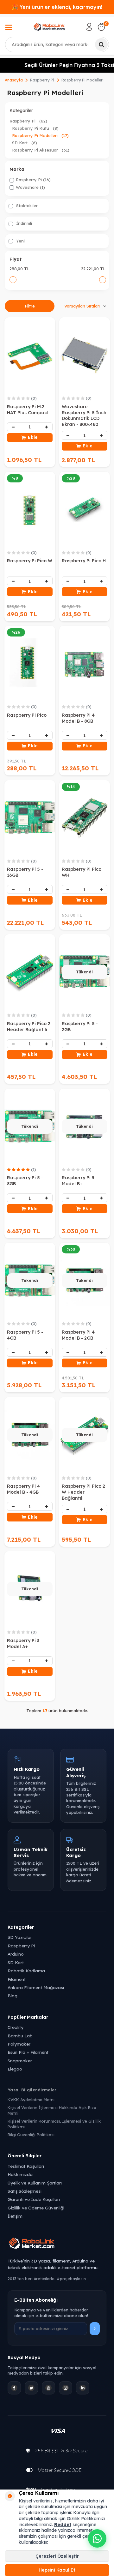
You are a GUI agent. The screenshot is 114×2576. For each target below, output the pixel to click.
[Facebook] (14, 2388)
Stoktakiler (26, 206)
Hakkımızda (20, 2174)
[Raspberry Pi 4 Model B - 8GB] (85, 664)
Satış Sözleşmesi (25, 2191)
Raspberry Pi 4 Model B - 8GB (78, 718)
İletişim (15, 2216)
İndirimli (23, 223)
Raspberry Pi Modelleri (40, 135)
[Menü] (9, 28)
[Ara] (101, 45)
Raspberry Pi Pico (27, 715)
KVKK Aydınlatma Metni (31, 2100)
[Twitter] (31, 2388)
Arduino (16, 1954)
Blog (13, 1996)
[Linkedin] (83, 2388)
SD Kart (25, 143)
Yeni (20, 241)
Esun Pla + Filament (28, 2052)
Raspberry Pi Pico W (30, 561)
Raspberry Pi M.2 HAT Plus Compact (28, 410)
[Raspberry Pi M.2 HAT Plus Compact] (30, 355)
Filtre (30, 306)
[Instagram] (66, 2388)
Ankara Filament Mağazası (36, 1987)
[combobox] (57, 45)
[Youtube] (48, 2388)
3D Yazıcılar (20, 1937)
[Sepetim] (101, 27)
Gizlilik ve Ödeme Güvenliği (36, 2208)
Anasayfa (14, 80)
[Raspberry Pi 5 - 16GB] (30, 818)
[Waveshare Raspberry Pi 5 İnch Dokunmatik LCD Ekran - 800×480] (85, 355)
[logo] (49, 27)
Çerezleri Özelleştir (57, 2556)
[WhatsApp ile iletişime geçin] (97, 2538)
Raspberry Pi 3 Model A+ (23, 1644)
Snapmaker (20, 2061)
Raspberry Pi (42, 80)
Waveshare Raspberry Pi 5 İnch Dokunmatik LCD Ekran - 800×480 (84, 415)
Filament (17, 1979)
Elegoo (15, 2069)
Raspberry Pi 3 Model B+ (78, 1181)
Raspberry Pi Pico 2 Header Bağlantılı (29, 1027)
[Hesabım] (89, 27)
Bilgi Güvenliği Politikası (31, 2135)
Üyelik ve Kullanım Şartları (35, 2183)
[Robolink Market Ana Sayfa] (57, 2244)
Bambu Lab (20, 2036)
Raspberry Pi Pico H (84, 561)
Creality (16, 2027)
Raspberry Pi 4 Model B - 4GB (23, 1489)
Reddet (63, 2525)
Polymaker (19, 2044)
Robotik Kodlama (26, 1971)
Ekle (33, 437)
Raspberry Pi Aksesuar (41, 150)
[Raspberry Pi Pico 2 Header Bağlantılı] (30, 972)
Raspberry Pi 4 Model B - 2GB (78, 1335)
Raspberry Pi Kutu (35, 128)
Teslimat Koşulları (26, 2166)
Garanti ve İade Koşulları (34, 2199)
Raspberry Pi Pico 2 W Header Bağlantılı (83, 1492)
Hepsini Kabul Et (57, 2570)
